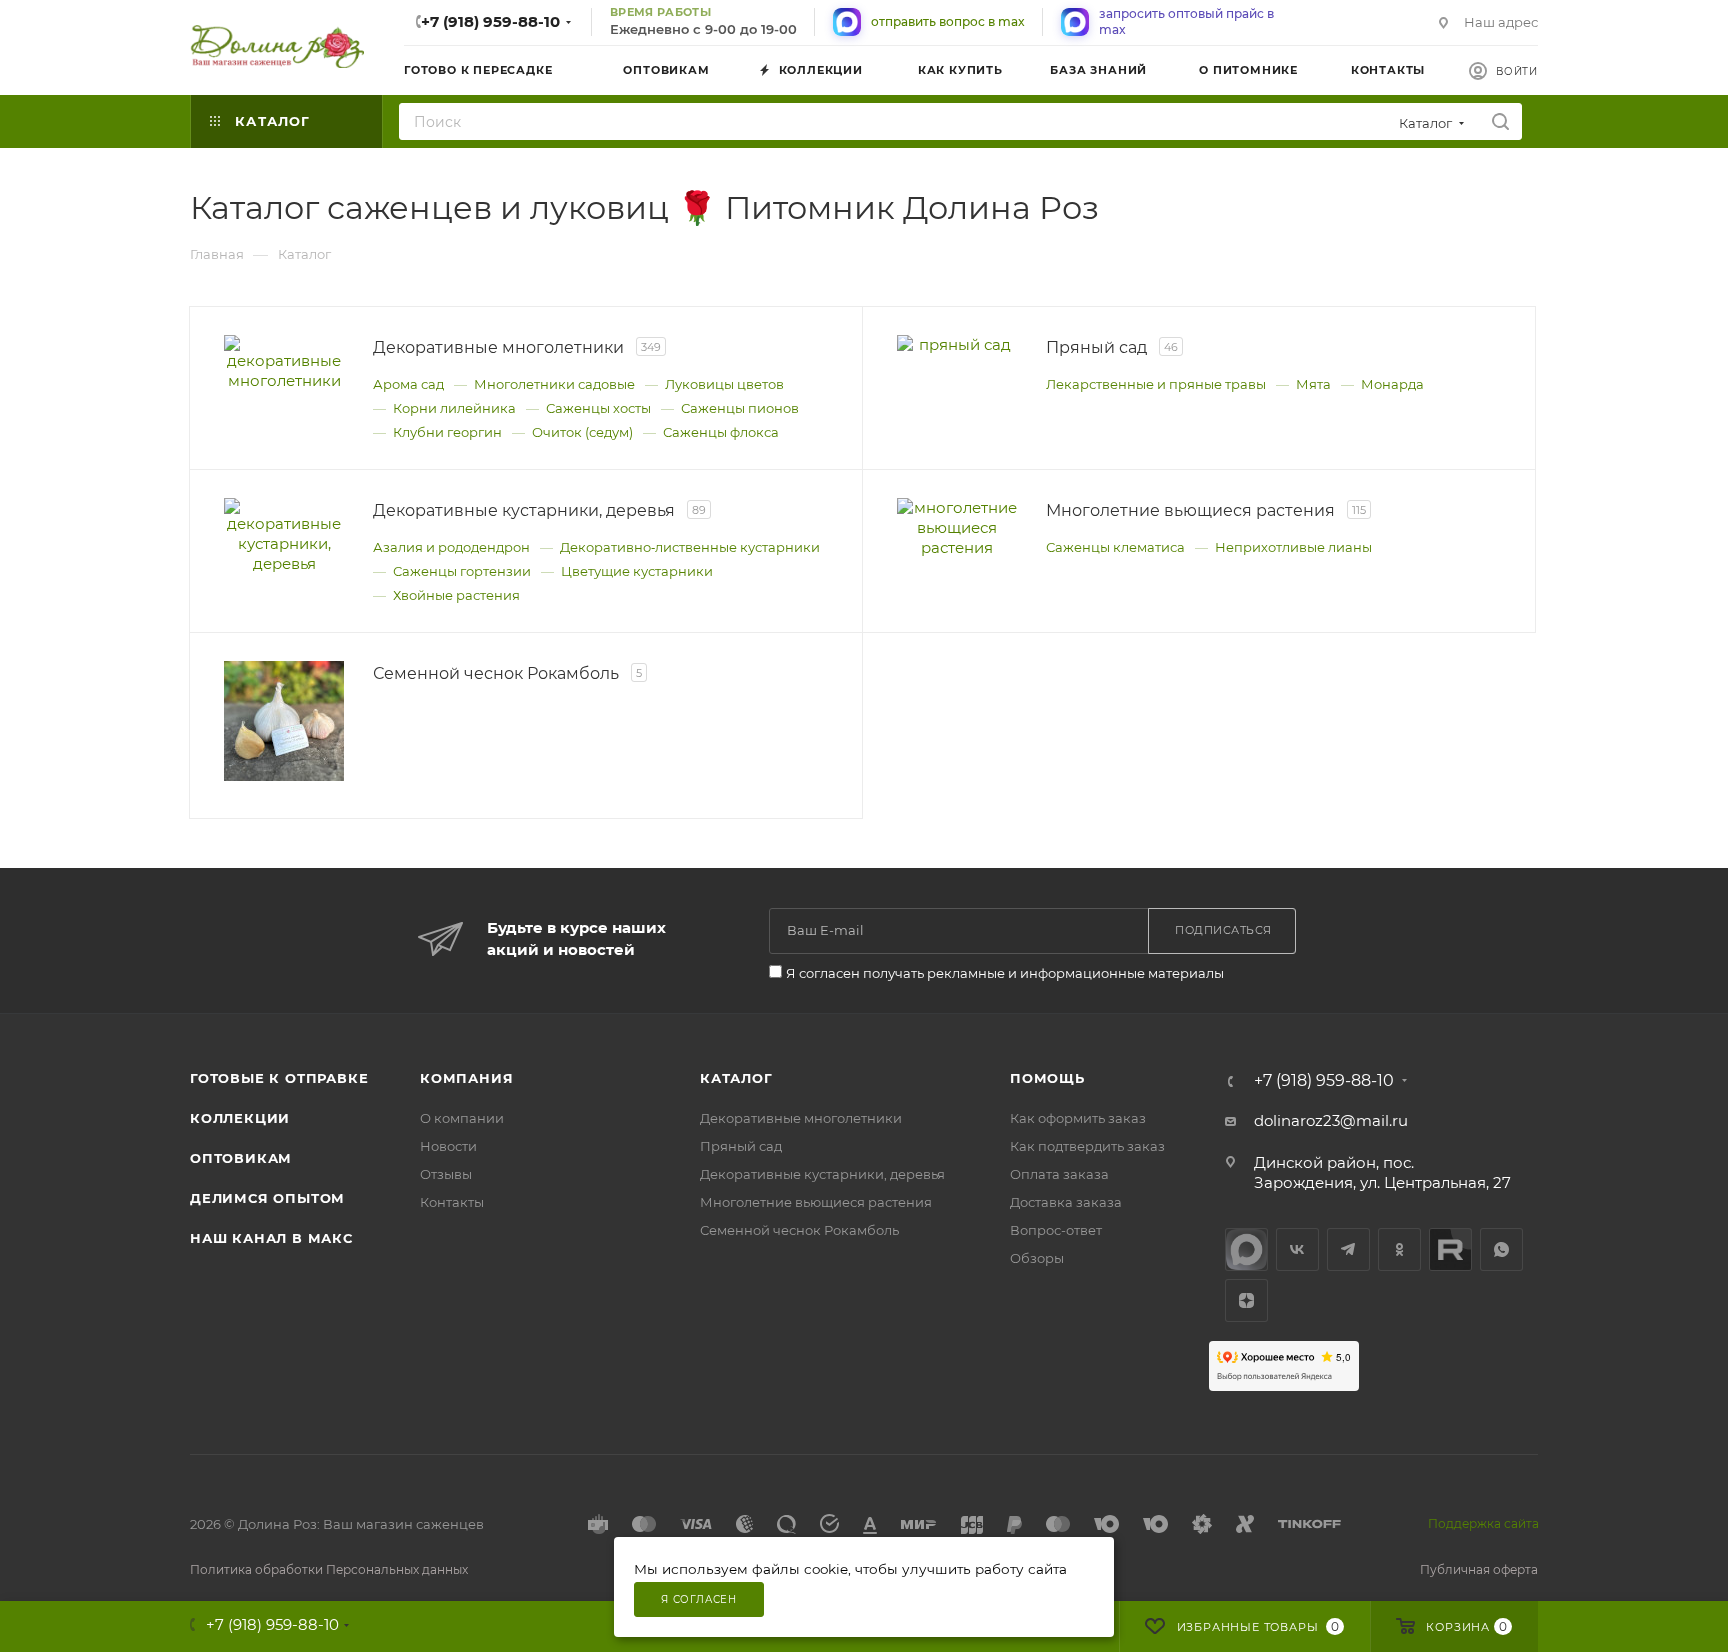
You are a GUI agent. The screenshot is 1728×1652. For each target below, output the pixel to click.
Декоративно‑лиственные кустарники (690, 547)
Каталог (736, 1078)
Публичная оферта (1479, 1569)
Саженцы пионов (740, 408)
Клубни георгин (447, 432)
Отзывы (446, 1174)
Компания (466, 1078)
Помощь (1047, 1078)
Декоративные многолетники (801, 1118)
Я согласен (699, 1599)
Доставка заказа (1066, 1202)
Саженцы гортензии (462, 571)
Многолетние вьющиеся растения (816, 1202)
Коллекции (240, 1118)
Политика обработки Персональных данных (329, 1569)
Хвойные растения (456, 595)
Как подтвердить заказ (1087, 1146)
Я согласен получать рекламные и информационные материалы (1005, 973)
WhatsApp (1501, 1249)
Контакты (452, 1202)
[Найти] (1500, 121)
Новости (448, 1146)
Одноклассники (1399, 1249)
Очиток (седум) (582, 432)
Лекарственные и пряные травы (1156, 384)
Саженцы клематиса (1115, 547)
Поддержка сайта (1483, 1523)
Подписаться (1223, 930)
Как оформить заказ (1078, 1118)
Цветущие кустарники (637, 571)
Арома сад (408, 384)
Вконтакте (1297, 1249)
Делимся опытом (267, 1198)
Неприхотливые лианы (1293, 547)
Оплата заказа (1059, 1174)
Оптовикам (241, 1158)
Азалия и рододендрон (451, 547)
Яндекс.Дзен (1246, 1300)
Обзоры (1037, 1258)
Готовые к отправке (279, 1078)
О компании (462, 1118)
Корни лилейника (454, 408)
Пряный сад (741, 1146)
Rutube (1450, 1249)
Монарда (1392, 384)
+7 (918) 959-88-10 (490, 21)
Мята (1313, 384)
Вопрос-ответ (1056, 1230)
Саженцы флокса (721, 432)
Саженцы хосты (598, 408)
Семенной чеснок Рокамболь (799, 1230)
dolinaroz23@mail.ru (1331, 1120)
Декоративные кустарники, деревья (822, 1174)
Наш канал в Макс (271, 1238)
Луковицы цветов (724, 384)
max (1246, 1249)
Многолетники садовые (554, 384)
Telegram (1348, 1249)
